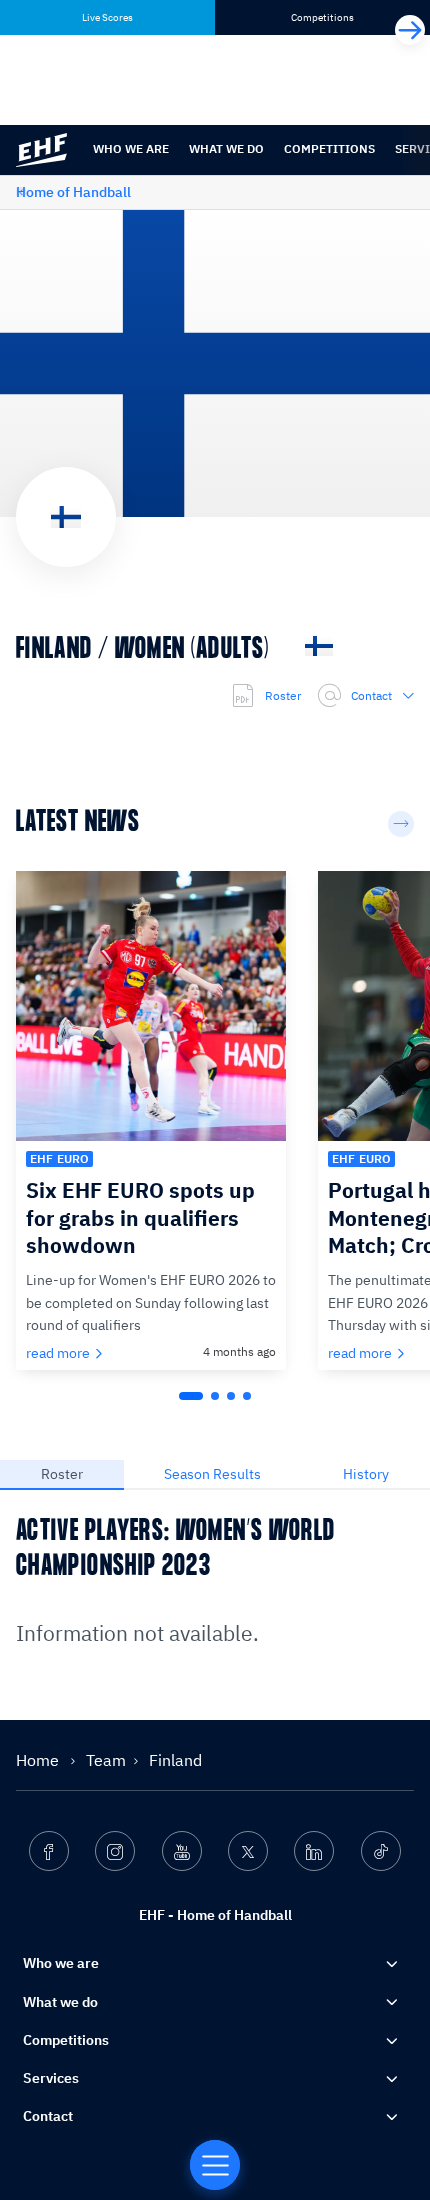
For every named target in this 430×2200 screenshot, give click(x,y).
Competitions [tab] (322, 17)
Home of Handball (73, 192)
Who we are (131, 148)
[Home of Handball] (215, 2165)
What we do (226, 148)
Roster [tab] (62, 1474)
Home (39, 1760)
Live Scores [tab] (107, 17)
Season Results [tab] (212, 1474)
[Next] (410, 30)
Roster (283, 695)
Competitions (329, 148)
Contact (371, 695)
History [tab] (366, 1474)
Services (51, 2078)
